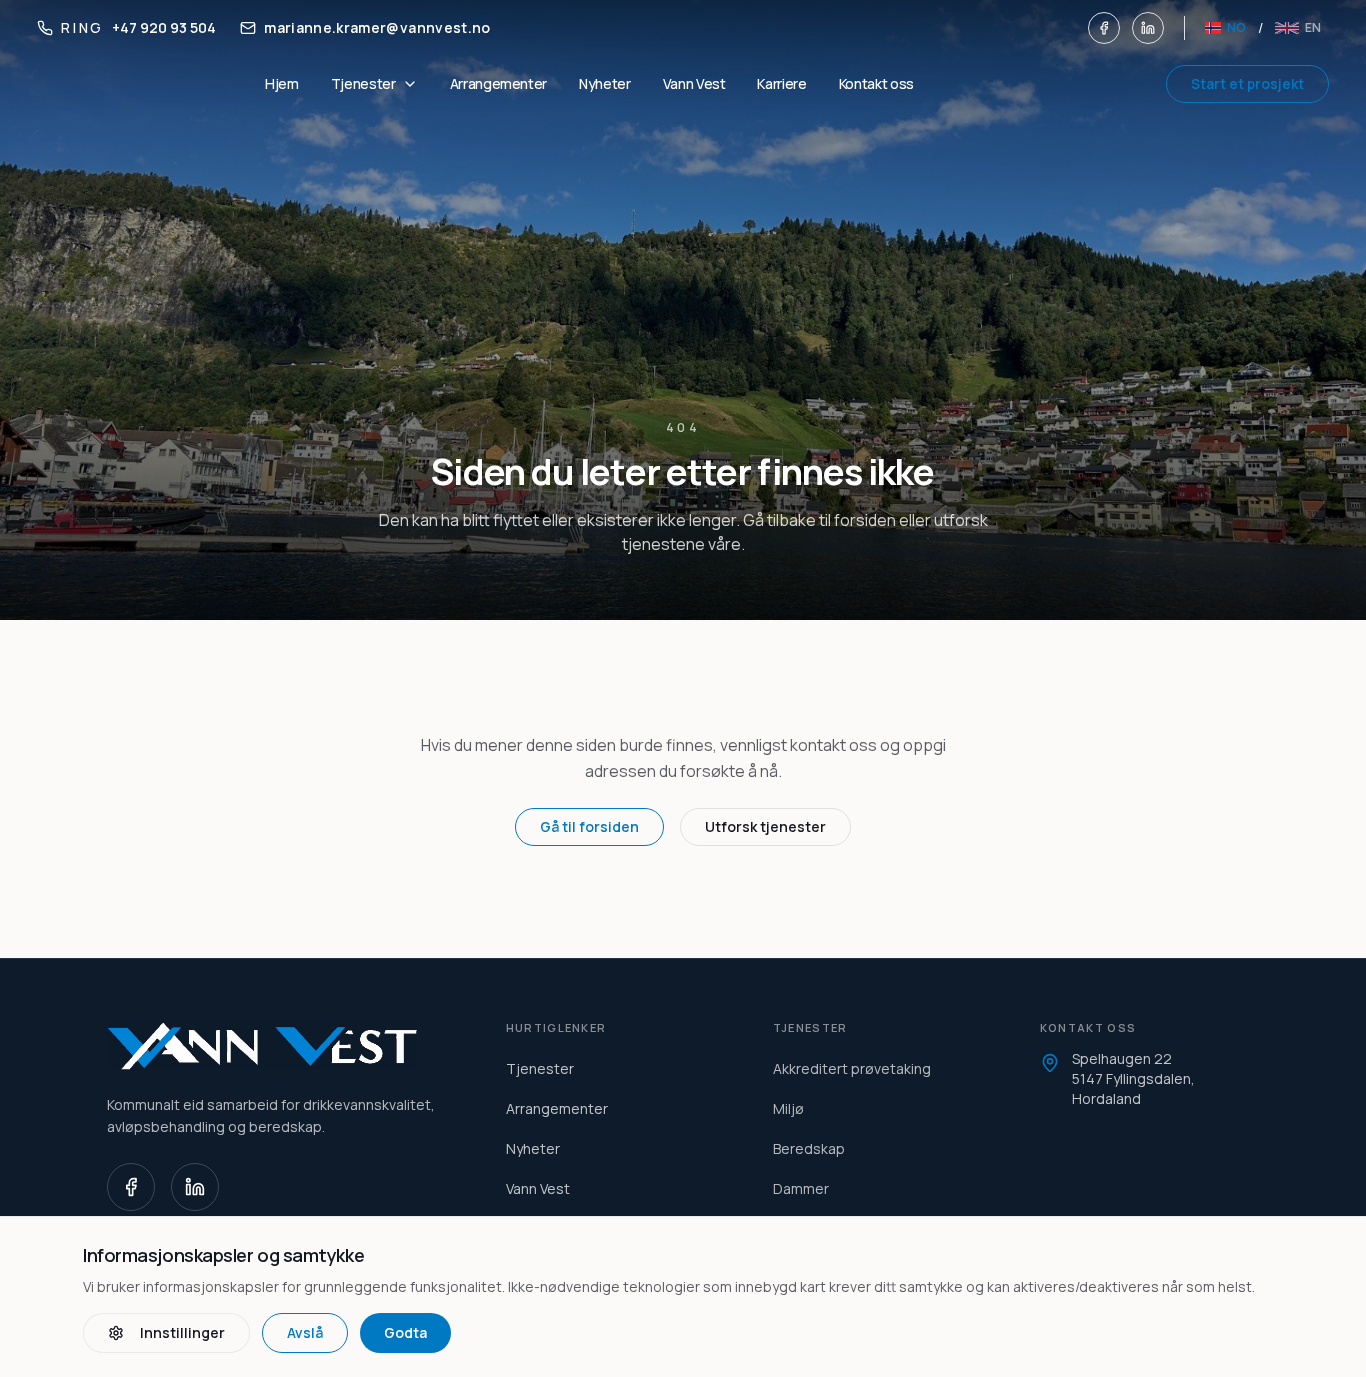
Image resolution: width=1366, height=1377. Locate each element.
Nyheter (605, 83)
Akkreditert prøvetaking (852, 1068)
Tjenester (540, 1068)
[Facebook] (1104, 28)
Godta (405, 1332)
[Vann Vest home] (282, 1046)
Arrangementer (498, 83)
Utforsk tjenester (765, 826)
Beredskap (809, 1148)
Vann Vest (694, 83)
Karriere (781, 83)
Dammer (801, 1188)
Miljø (788, 1108)
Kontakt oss (876, 83)
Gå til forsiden (589, 826)
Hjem (282, 83)
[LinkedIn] (1148, 28)
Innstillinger (182, 1332)
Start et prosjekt (1247, 83)
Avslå (305, 1332)
